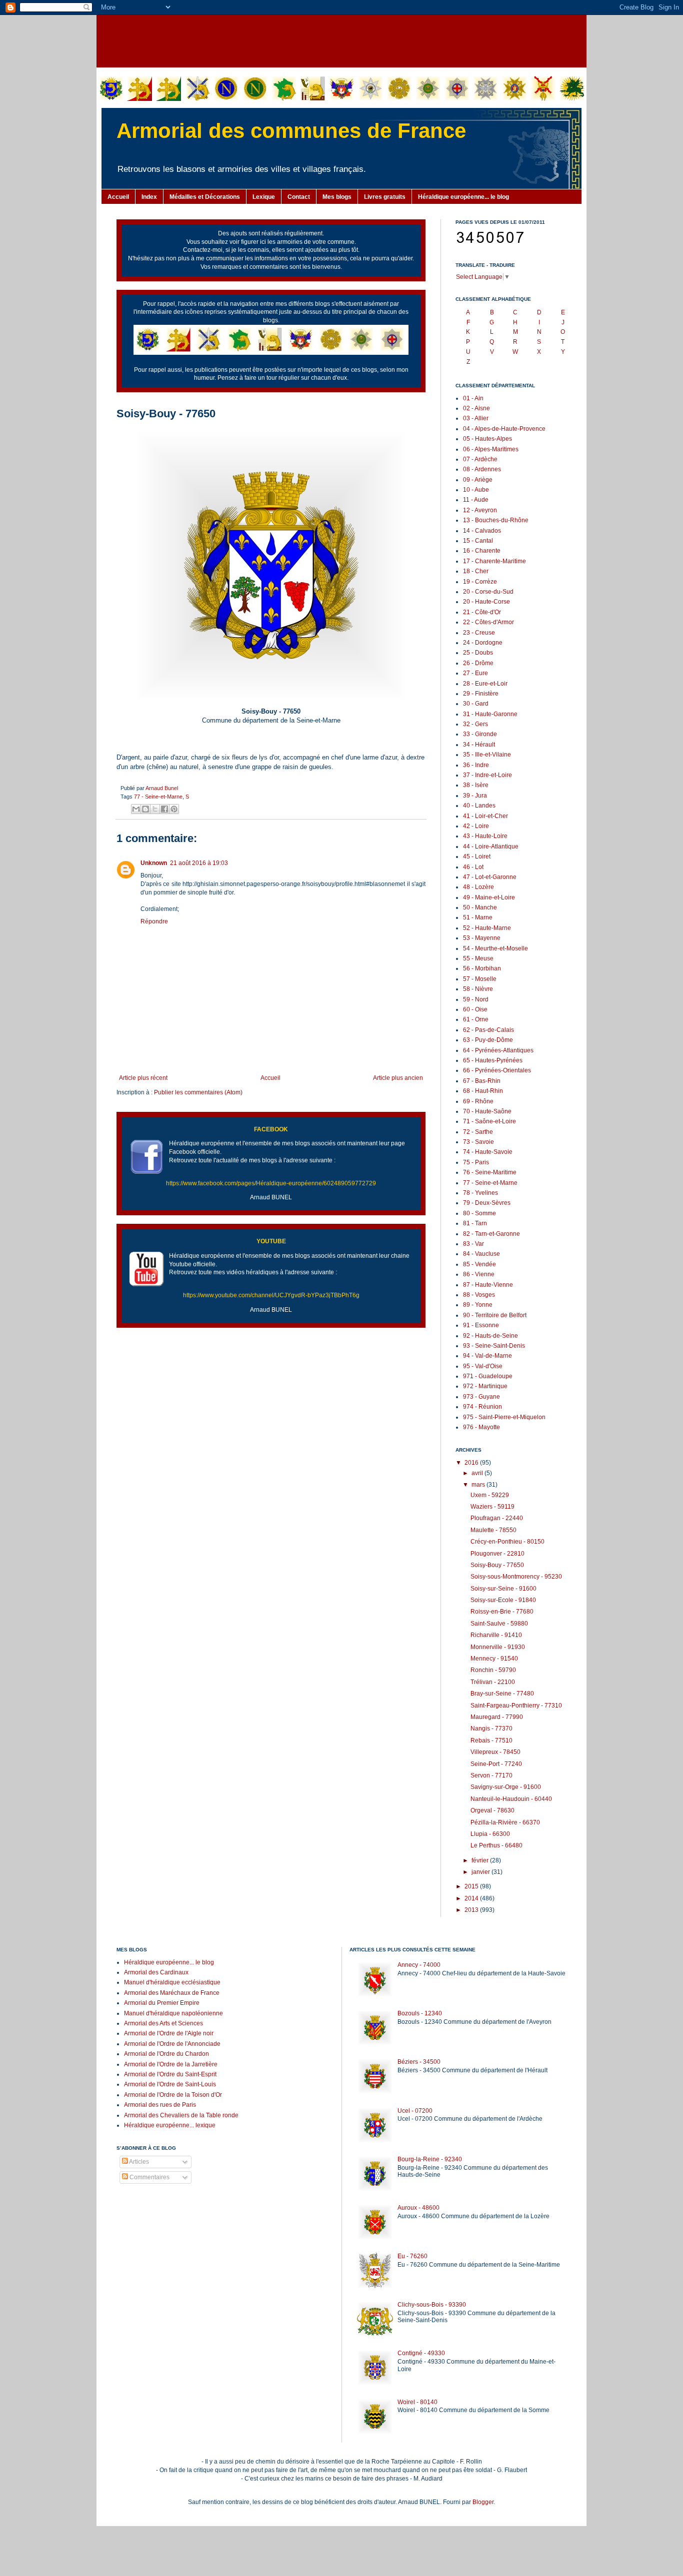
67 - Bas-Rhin (482, 1081)
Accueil (118, 197)
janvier (481, 1872)
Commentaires (149, 2177)
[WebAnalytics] (136, 2207)
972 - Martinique (485, 1386)
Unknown (154, 863)
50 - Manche (480, 907)
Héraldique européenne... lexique (170, 2125)
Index (149, 197)
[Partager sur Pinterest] (174, 809)
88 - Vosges (479, 1295)
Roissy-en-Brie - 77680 (502, 1612)
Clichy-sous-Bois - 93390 (432, 2305)
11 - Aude (476, 500)
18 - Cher (476, 571)
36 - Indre (476, 765)
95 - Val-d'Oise (483, 1366)
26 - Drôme (478, 663)
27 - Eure (475, 673)
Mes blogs (337, 197)
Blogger (483, 2502)
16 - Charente (482, 551)
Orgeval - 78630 (492, 1810)
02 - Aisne (476, 408)
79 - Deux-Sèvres (487, 1203)
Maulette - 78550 (493, 1530)
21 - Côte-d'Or (482, 612)
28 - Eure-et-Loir (485, 684)
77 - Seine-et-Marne (158, 797)
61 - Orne (476, 1019)
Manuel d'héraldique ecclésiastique (172, 1982)
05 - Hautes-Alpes (487, 439)
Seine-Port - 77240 (496, 1764)
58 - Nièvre (478, 989)
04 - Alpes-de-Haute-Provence (504, 429)
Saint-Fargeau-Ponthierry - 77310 (516, 1706)
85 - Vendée (479, 1264)
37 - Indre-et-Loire (487, 775)
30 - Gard (476, 704)
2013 (472, 1910)
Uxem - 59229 (490, 1495)
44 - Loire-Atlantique (491, 847)
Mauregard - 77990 (497, 1717)
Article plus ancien (398, 1078)
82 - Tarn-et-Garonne (491, 1234)
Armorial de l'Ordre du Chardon (166, 2054)
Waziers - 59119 (492, 1507)
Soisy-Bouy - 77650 (497, 1565)
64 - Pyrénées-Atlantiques (498, 1050)
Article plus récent (143, 1078)
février (481, 1860)
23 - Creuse (479, 633)
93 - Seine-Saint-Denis (494, 1346)
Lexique (264, 197)
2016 (472, 1463)
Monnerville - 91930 (498, 1647)
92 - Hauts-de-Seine (490, 1336)
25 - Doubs (478, 653)
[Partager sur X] (155, 809)
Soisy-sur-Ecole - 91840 (503, 1600)
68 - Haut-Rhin (483, 1091)
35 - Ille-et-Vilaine (487, 755)
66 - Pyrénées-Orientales (497, 1070)
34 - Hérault (479, 745)
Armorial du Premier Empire (162, 2003)
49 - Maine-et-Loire (489, 897)
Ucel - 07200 (415, 2111)
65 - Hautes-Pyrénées (493, 1060)
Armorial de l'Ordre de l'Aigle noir (169, 2033)
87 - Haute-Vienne (488, 1285)
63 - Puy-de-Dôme (488, 1040)
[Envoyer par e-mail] (136, 809)
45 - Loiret (477, 857)
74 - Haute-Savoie (488, 1152)
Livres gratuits (385, 197)
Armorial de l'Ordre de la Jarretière (171, 2064)
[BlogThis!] (145, 809)
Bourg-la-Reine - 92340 (430, 2159)
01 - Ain (473, 398)
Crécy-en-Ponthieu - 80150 (507, 1542)
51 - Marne (478, 917)
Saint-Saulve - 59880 (499, 1624)
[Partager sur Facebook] (164, 809)
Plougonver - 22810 (497, 1554)
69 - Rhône (478, 1101)
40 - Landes (479, 806)
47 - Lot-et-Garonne (490, 877)
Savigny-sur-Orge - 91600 (506, 1787)
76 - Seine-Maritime (490, 1172)
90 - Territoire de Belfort (495, 1315)
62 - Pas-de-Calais (488, 1030)
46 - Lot (473, 867)
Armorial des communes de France (291, 131)
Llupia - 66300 (490, 1834)
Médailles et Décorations (205, 197)
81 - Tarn (475, 1223)
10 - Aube (476, 490)
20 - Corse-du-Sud (488, 592)
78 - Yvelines (480, 1193)
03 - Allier (476, 418)
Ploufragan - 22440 (497, 1518)
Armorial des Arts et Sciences (163, 2023)
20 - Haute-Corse (486, 602)
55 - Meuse (478, 958)
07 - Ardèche (480, 459)
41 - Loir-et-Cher (485, 816)
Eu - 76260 (412, 2256)
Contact (299, 197)
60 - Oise (475, 1009)
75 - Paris (476, 1162)
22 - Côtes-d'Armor (488, 622)
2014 (472, 1898)
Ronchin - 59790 (493, 1670)
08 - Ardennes (482, 469)
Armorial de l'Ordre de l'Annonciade (172, 2044)
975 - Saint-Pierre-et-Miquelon (504, 1417)
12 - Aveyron (480, 510)
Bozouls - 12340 (420, 2013)
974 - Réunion (482, 1407)
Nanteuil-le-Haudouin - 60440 (511, 1799)
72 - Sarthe (478, 1132)
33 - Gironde (480, 734)
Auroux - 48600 (418, 2208)
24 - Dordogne (483, 643)
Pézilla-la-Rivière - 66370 (505, 1822)
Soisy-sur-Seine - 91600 (503, 1589)
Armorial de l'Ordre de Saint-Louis (170, 2084)
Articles (138, 2162)
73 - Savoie (478, 1142)
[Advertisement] (341, 40)
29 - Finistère (481, 694)
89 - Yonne (478, 1305)
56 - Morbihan (482, 968)
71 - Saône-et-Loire (489, 1121)
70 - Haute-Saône (487, 1111)
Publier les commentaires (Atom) (198, 1092)
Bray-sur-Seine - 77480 (502, 1694)
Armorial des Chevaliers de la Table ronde (181, 2115)
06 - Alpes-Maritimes (491, 449)
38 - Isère (476, 785)
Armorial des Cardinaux (156, 1972)
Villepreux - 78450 (495, 1752)
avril (478, 1473)
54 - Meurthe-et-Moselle (495, 948)
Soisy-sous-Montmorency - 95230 (516, 1577)
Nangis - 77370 (491, 1728)
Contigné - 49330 (421, 2353)
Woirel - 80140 (417, 2402)
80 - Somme (479, 1213)
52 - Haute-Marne (487, 928)
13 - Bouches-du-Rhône (496, 520)
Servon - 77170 (491, 1775)
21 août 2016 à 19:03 (199, 863)
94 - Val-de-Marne (487, 1356)
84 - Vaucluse (481, 1254)
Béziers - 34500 (419, 2062)
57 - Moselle (480, 979)
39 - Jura (475, 796)
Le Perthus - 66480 (496, 1845)
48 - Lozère (478, 887)
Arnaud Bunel (162, 788)
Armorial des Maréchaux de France (172, 1993)
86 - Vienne (479, 1274)
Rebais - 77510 (491, 1740)
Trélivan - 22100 (493, 1682)
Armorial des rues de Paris (160, 2105)
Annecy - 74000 (419, 1965)
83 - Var (473, 1244)
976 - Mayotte (481, 1427)
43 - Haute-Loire (485, 836)
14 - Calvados (482, 531)
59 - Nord (476, 999)
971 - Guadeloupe (488, 1376)
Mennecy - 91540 (494, 1659)
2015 (472, 1886)
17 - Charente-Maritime (494, 561)
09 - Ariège (478, 480)
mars (479, 1485)
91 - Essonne (481, 1325)
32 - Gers (475, 724)
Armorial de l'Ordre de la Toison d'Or (173, 2095)
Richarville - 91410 (496, 1635)
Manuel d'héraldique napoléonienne (173, 2013)
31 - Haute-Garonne (490, 714)
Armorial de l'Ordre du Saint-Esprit (170, 2074)
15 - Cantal (478, 541)
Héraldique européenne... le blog (463, 197)
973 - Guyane (481, 1397)
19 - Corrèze (480, 582)
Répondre (154, 921)
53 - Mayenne (482, 938)
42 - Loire (476, 826)
